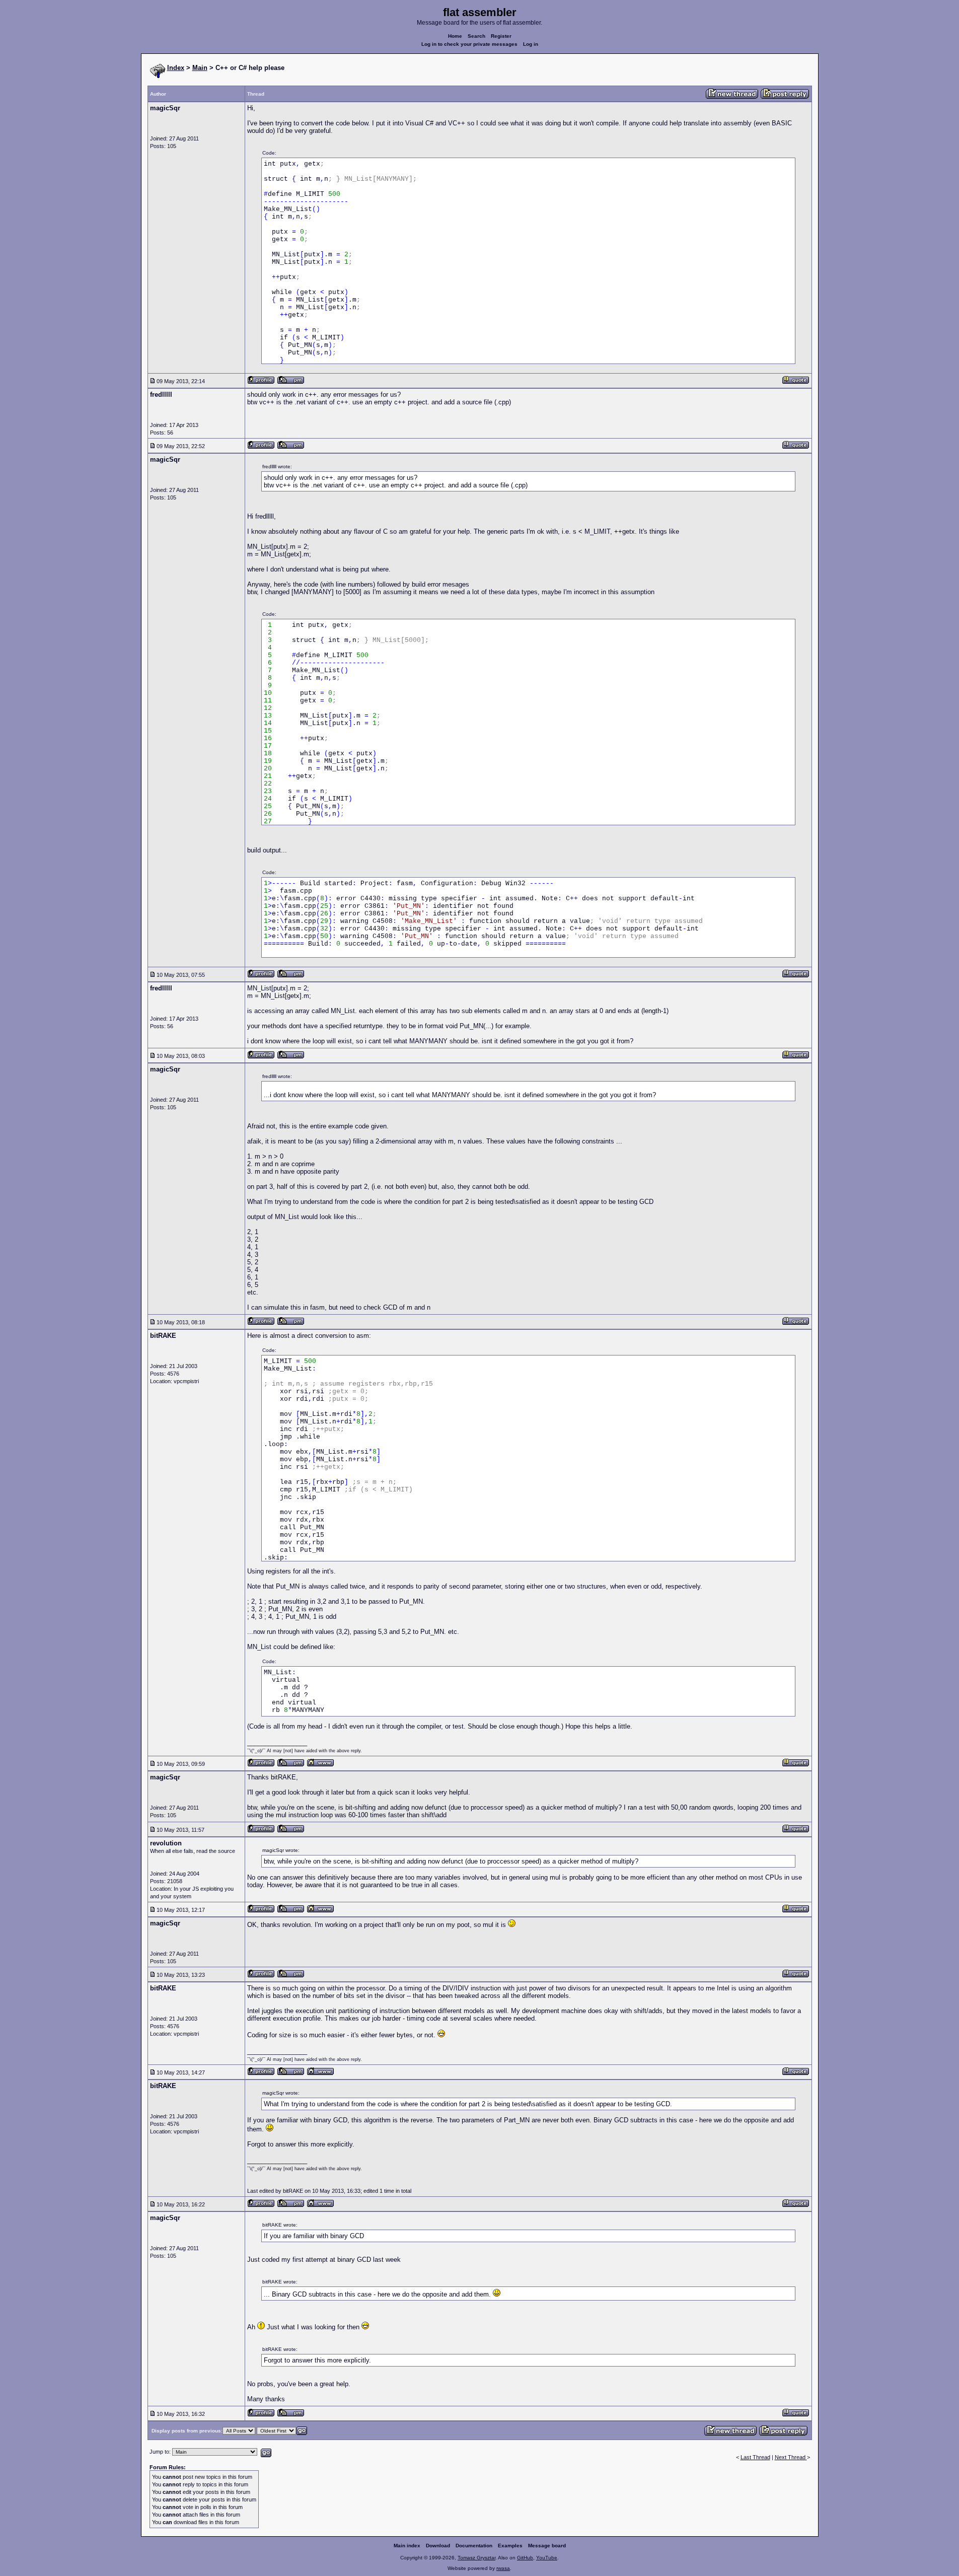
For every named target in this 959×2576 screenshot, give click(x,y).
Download (438, 2546)
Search (476, 36)
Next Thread (791, 2457)
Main (200, 68)
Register (501, 36)
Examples (510, 2546)
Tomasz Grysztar (476, 2558)
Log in (531, 44)
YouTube (547, 2558)
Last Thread (755, 2457)
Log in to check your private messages (469, 44)
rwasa (503, 2568)
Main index (407, 2546)
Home (455, 36)
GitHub (525, 2558)
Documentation (474, 2546)
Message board (547, 2546)
